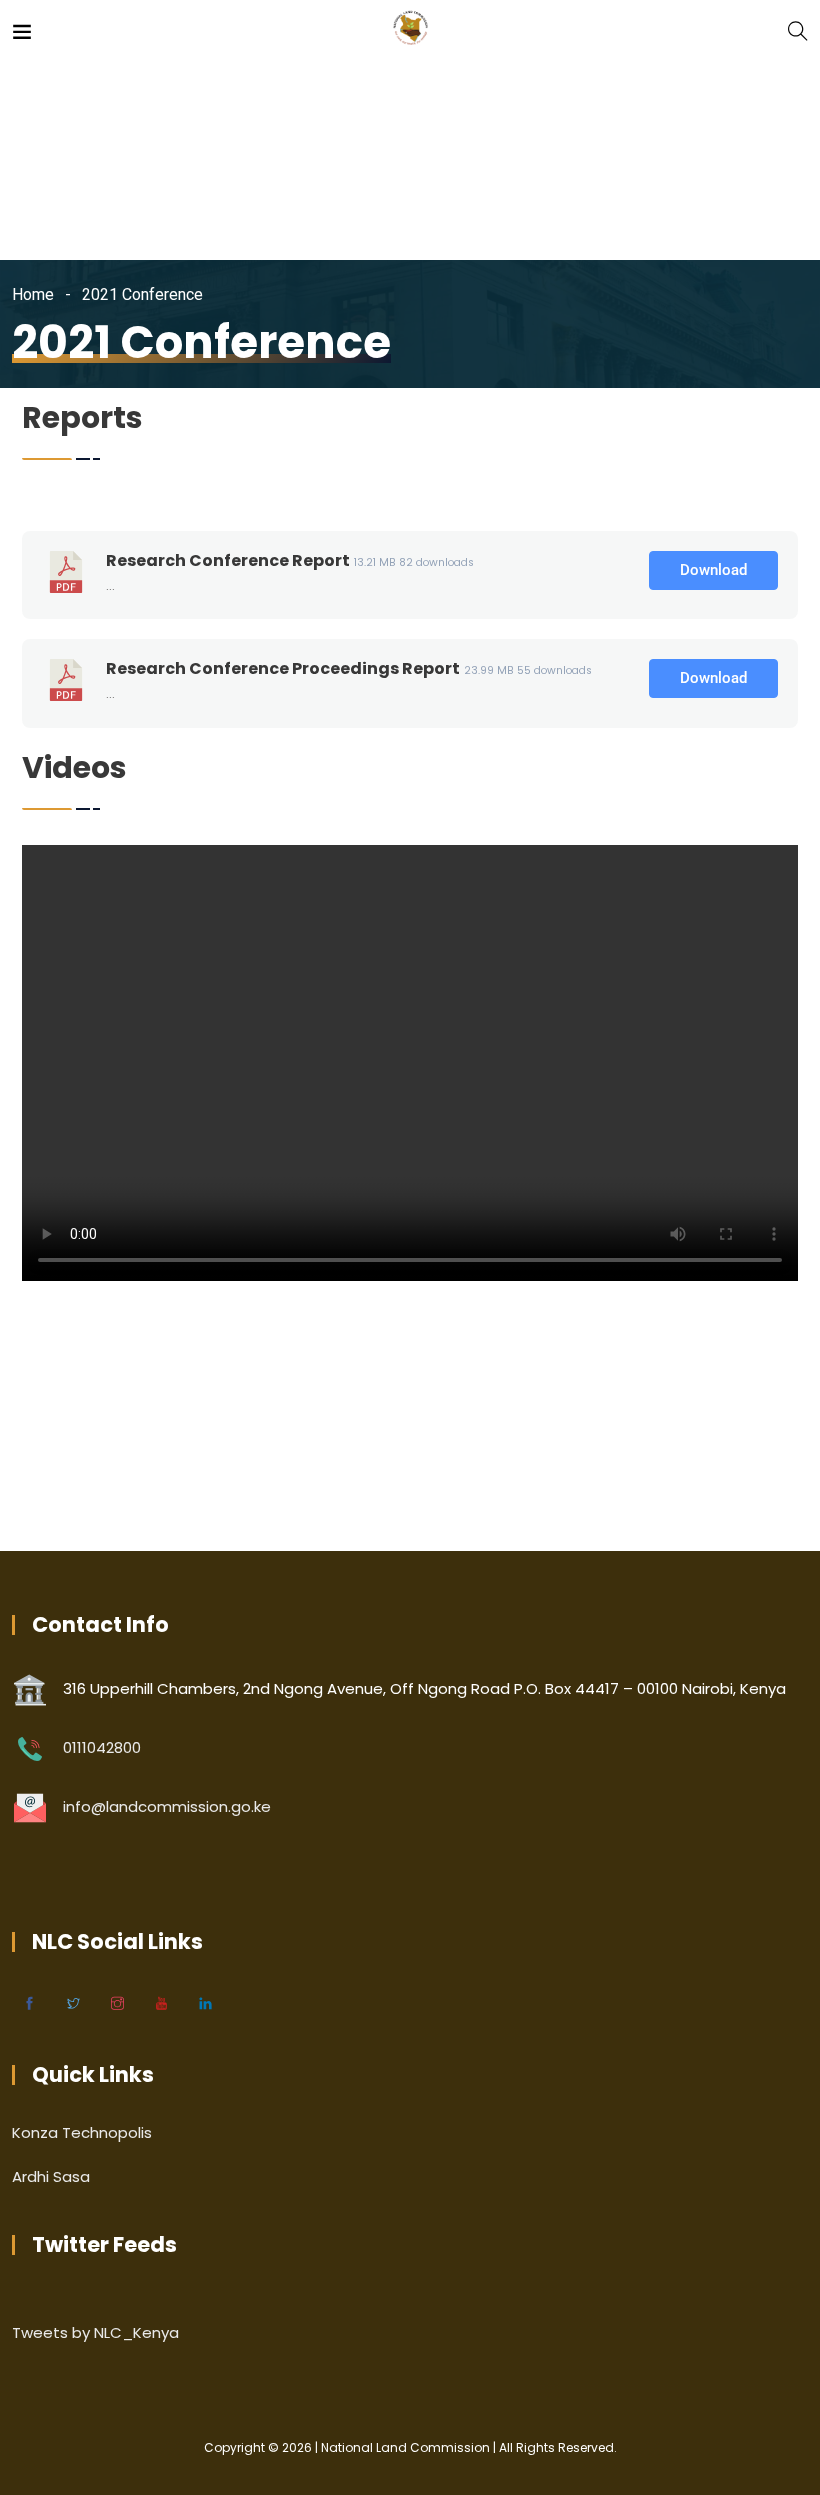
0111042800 (102, 1747)
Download (713, 570)
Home (33, 294)
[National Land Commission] (410, 29)
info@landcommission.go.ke (167, 1806)
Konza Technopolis (82, 2132)
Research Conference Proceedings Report (283, 668)
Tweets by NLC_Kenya (95, 2332)
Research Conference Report (228, 560)
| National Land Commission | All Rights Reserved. (464, 2447)
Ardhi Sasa (51, 2176)
